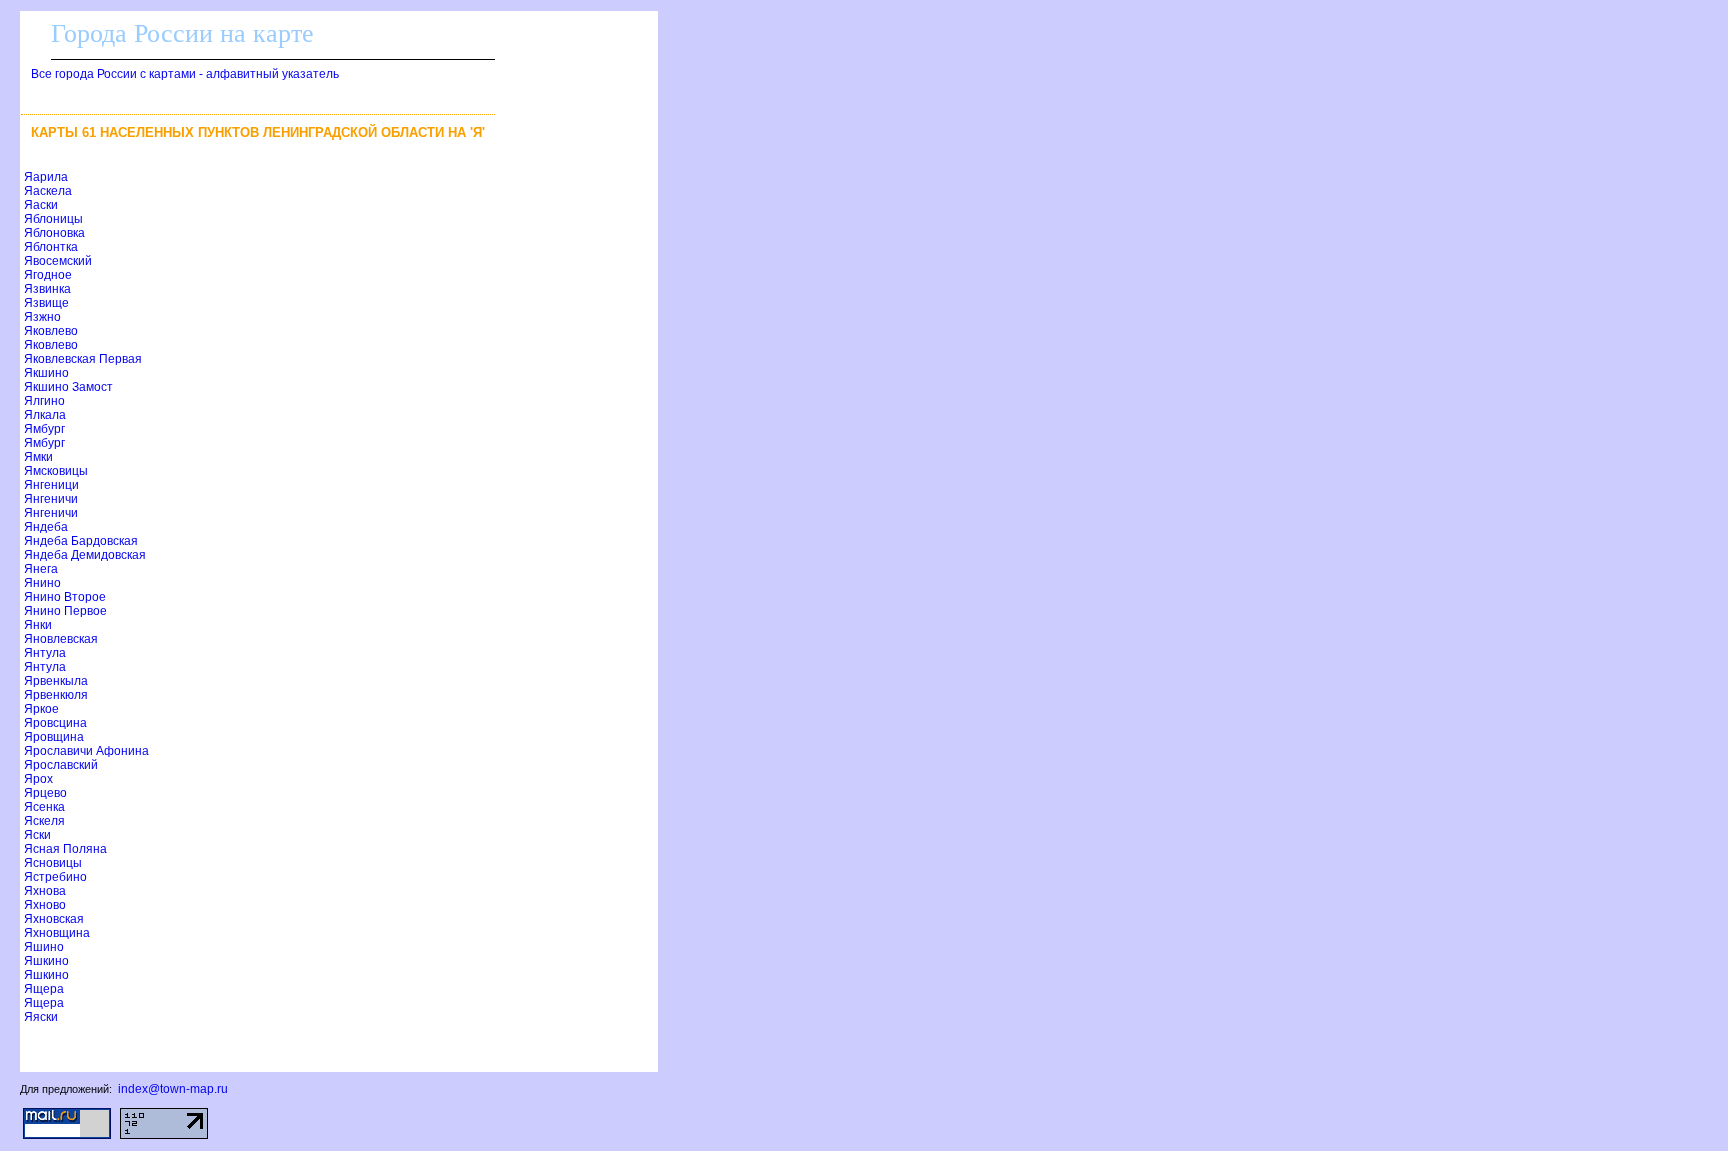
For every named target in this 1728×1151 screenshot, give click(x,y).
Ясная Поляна (65, 849)
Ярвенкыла (56, 681)
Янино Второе (65, 597)
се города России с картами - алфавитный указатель (185, 74)
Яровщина (54, 737)
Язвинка (47, 289)
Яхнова (45, 891)
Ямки (38, 457)
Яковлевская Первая (83, 359)
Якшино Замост (68, 387)
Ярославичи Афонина (86, 751)
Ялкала (45, 415)
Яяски (41, 1017)
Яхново (45, 905)
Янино (42, 583)
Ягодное (48, 275)
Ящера (44, 989)
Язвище (46, 303)
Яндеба (46, 527)
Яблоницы (53, 219)
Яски (37, 835)
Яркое (41, 709)
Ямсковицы (56, 471)
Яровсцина (55, 723)
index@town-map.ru (173, 1089)
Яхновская (54, 919)
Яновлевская (61, 639)
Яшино (44, 947)
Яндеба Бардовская (81, 541)
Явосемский (58, 261)
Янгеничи (51, 499)
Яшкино (46, 961)
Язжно (42, 317)
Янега (41, 569)
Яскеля (44, 821)
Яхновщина (57, 933)
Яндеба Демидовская (85, 555)
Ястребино (55, 877)
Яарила (46, 177)
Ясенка (44, 807)
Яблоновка (54, 233)
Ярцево (45, 793)
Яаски (41, 205)
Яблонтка (51, 247)
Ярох (38, 779)
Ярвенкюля (56, 695)
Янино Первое (65, 611)
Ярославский (61, 765)
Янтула (45, 653)
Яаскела (48, 191)
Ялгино (44, 401)
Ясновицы (53, 863)
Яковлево (51, 331)
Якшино (46, 373)
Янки (38, 625)
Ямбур (44, 429)
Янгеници (51, 485)
